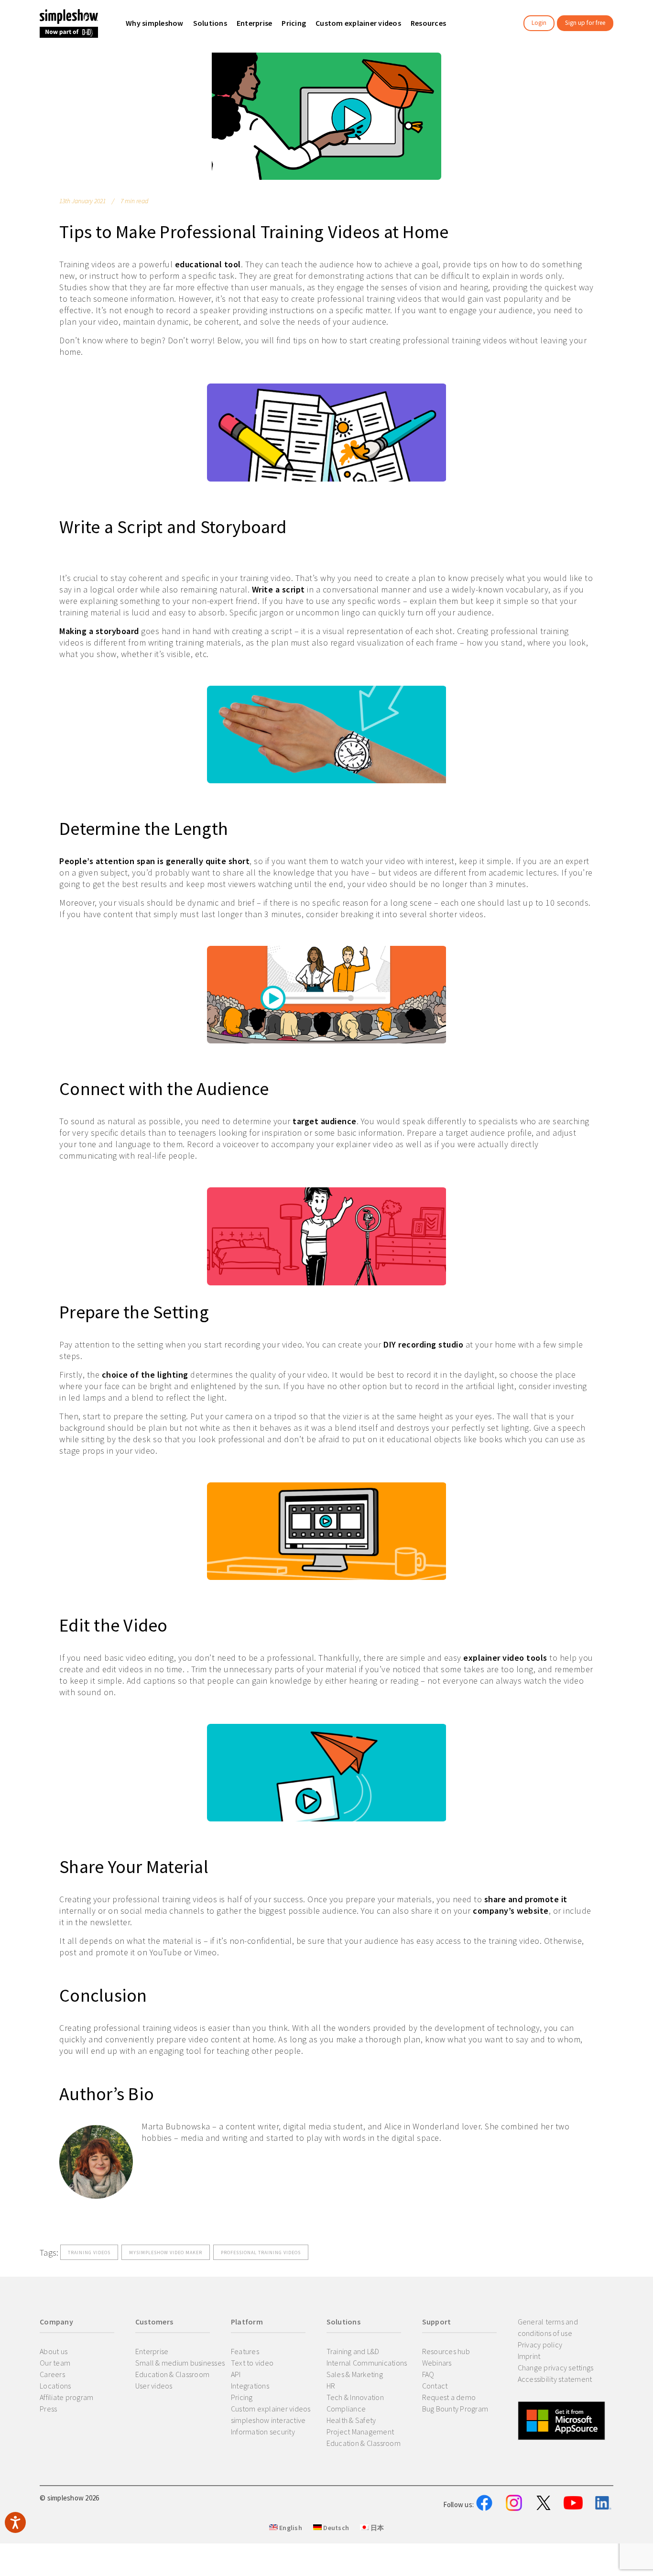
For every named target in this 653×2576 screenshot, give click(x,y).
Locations (55, 2386)
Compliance (346, 2409)
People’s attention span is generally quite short (154, 861)
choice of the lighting (145, 1375)
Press (48, 2409)
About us (54, 2351)
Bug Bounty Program (455, 2409)
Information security (263, 2432)
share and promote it (526, 1899)
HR (331, 2386)
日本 (376, 2528)
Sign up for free (585, 23)
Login (539, 23)
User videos (154, 2386)
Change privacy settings (556, 2368)
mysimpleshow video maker (166, 2253)
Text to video (252, 2363)
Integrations (250, 2386)
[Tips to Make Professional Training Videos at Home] (326, 116)
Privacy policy (540, 2345)
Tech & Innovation (355, 2397)
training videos (89, 2253)
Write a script (278, 589)
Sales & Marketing (355, 2374)
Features (245, 2351)
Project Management (360, 2432)
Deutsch (335, 2528)
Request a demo (449, 2397)
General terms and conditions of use (548, 2327)
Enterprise (152, 2351)
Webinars (437, 2363)
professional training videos (261, 2253)
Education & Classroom (172, 2374)
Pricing (242, 2397)
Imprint (529, 2356)
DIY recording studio (423, 1344)
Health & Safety (351, 2420)
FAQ (428, 2374)
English (290, 2528)
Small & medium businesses (180, 2363)
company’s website (511, 1911)
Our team (55, 2363)
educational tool (208, 264)
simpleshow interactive (268, 2420)
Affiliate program (66, 2397)
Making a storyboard (99, 631)
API (236, 2374)
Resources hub (446, 2351)
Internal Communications (367, 2363)
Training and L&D (353, 2351)
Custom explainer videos (271, 2409)
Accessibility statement (555, 2379)
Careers (52, 2374)
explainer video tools (505, 1658)
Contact (435, 2386)
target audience (325, 1121)
